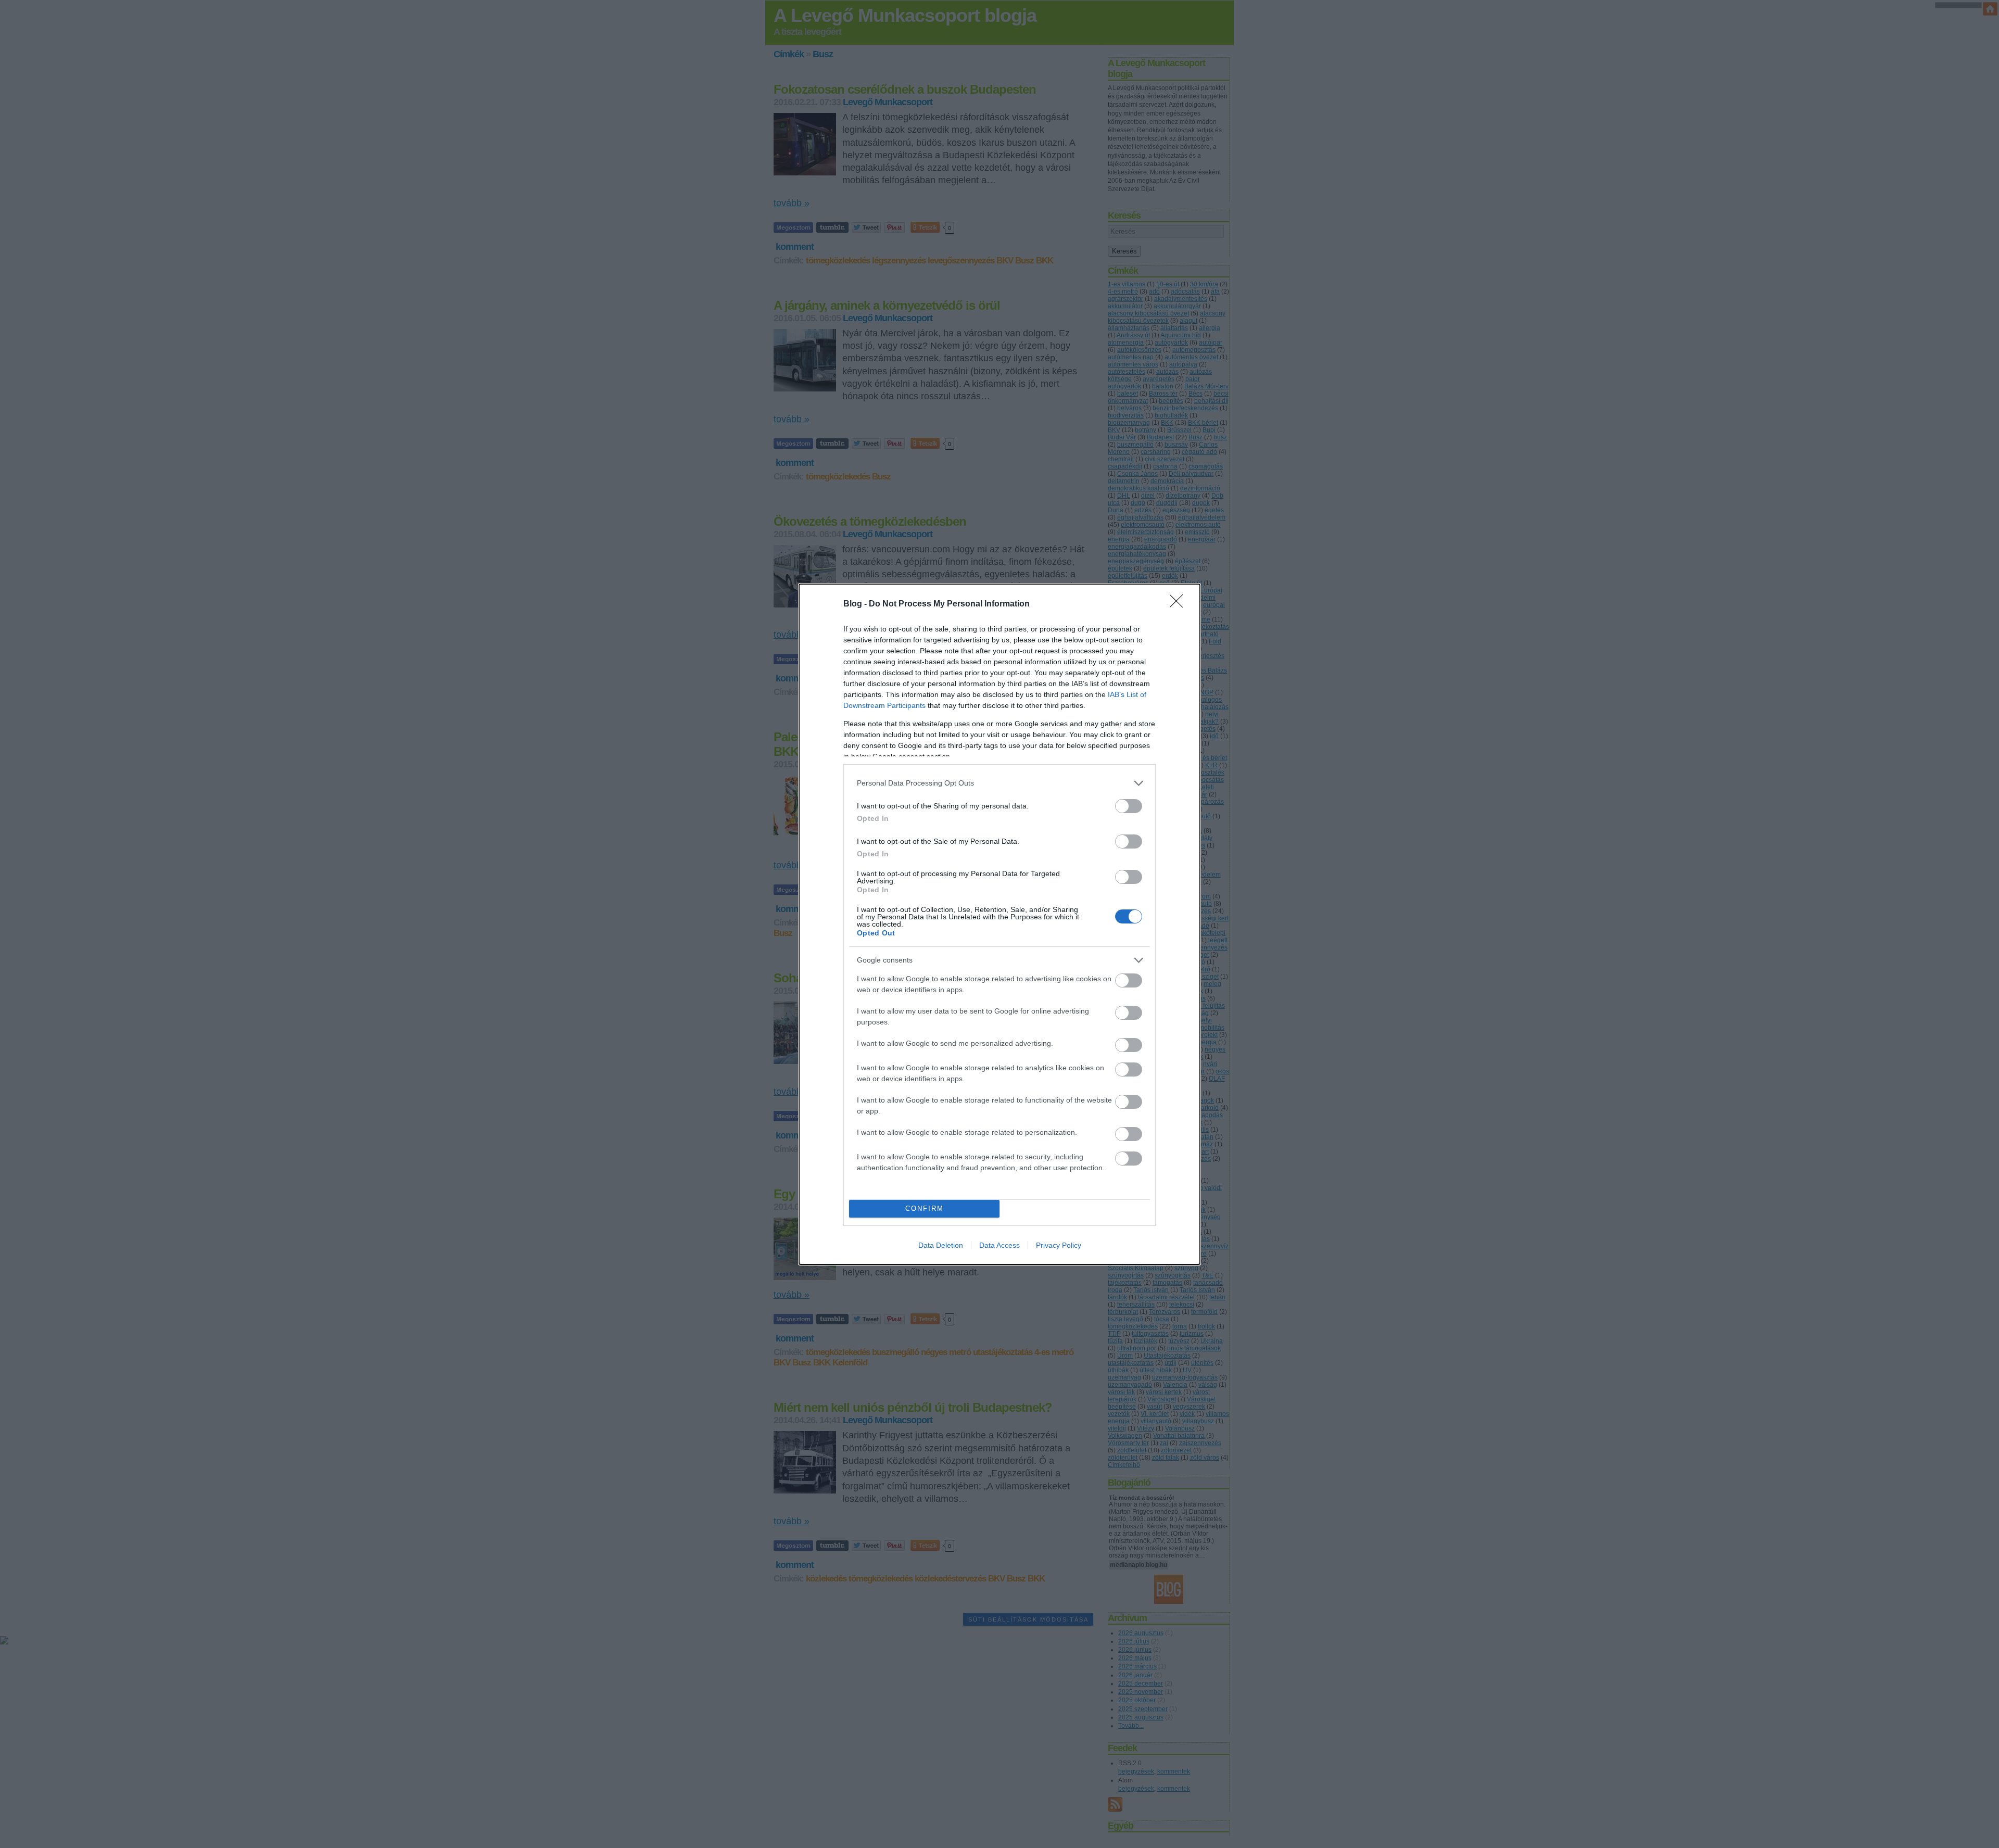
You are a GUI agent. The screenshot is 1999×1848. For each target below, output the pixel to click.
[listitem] (1000, 783)
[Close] (1180, 604)
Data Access (1000, 1245)
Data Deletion (941, 1245)
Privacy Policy (1059, 1245)
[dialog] (1000, 924)
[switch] (1129, 806)
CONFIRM (925, 1208)
